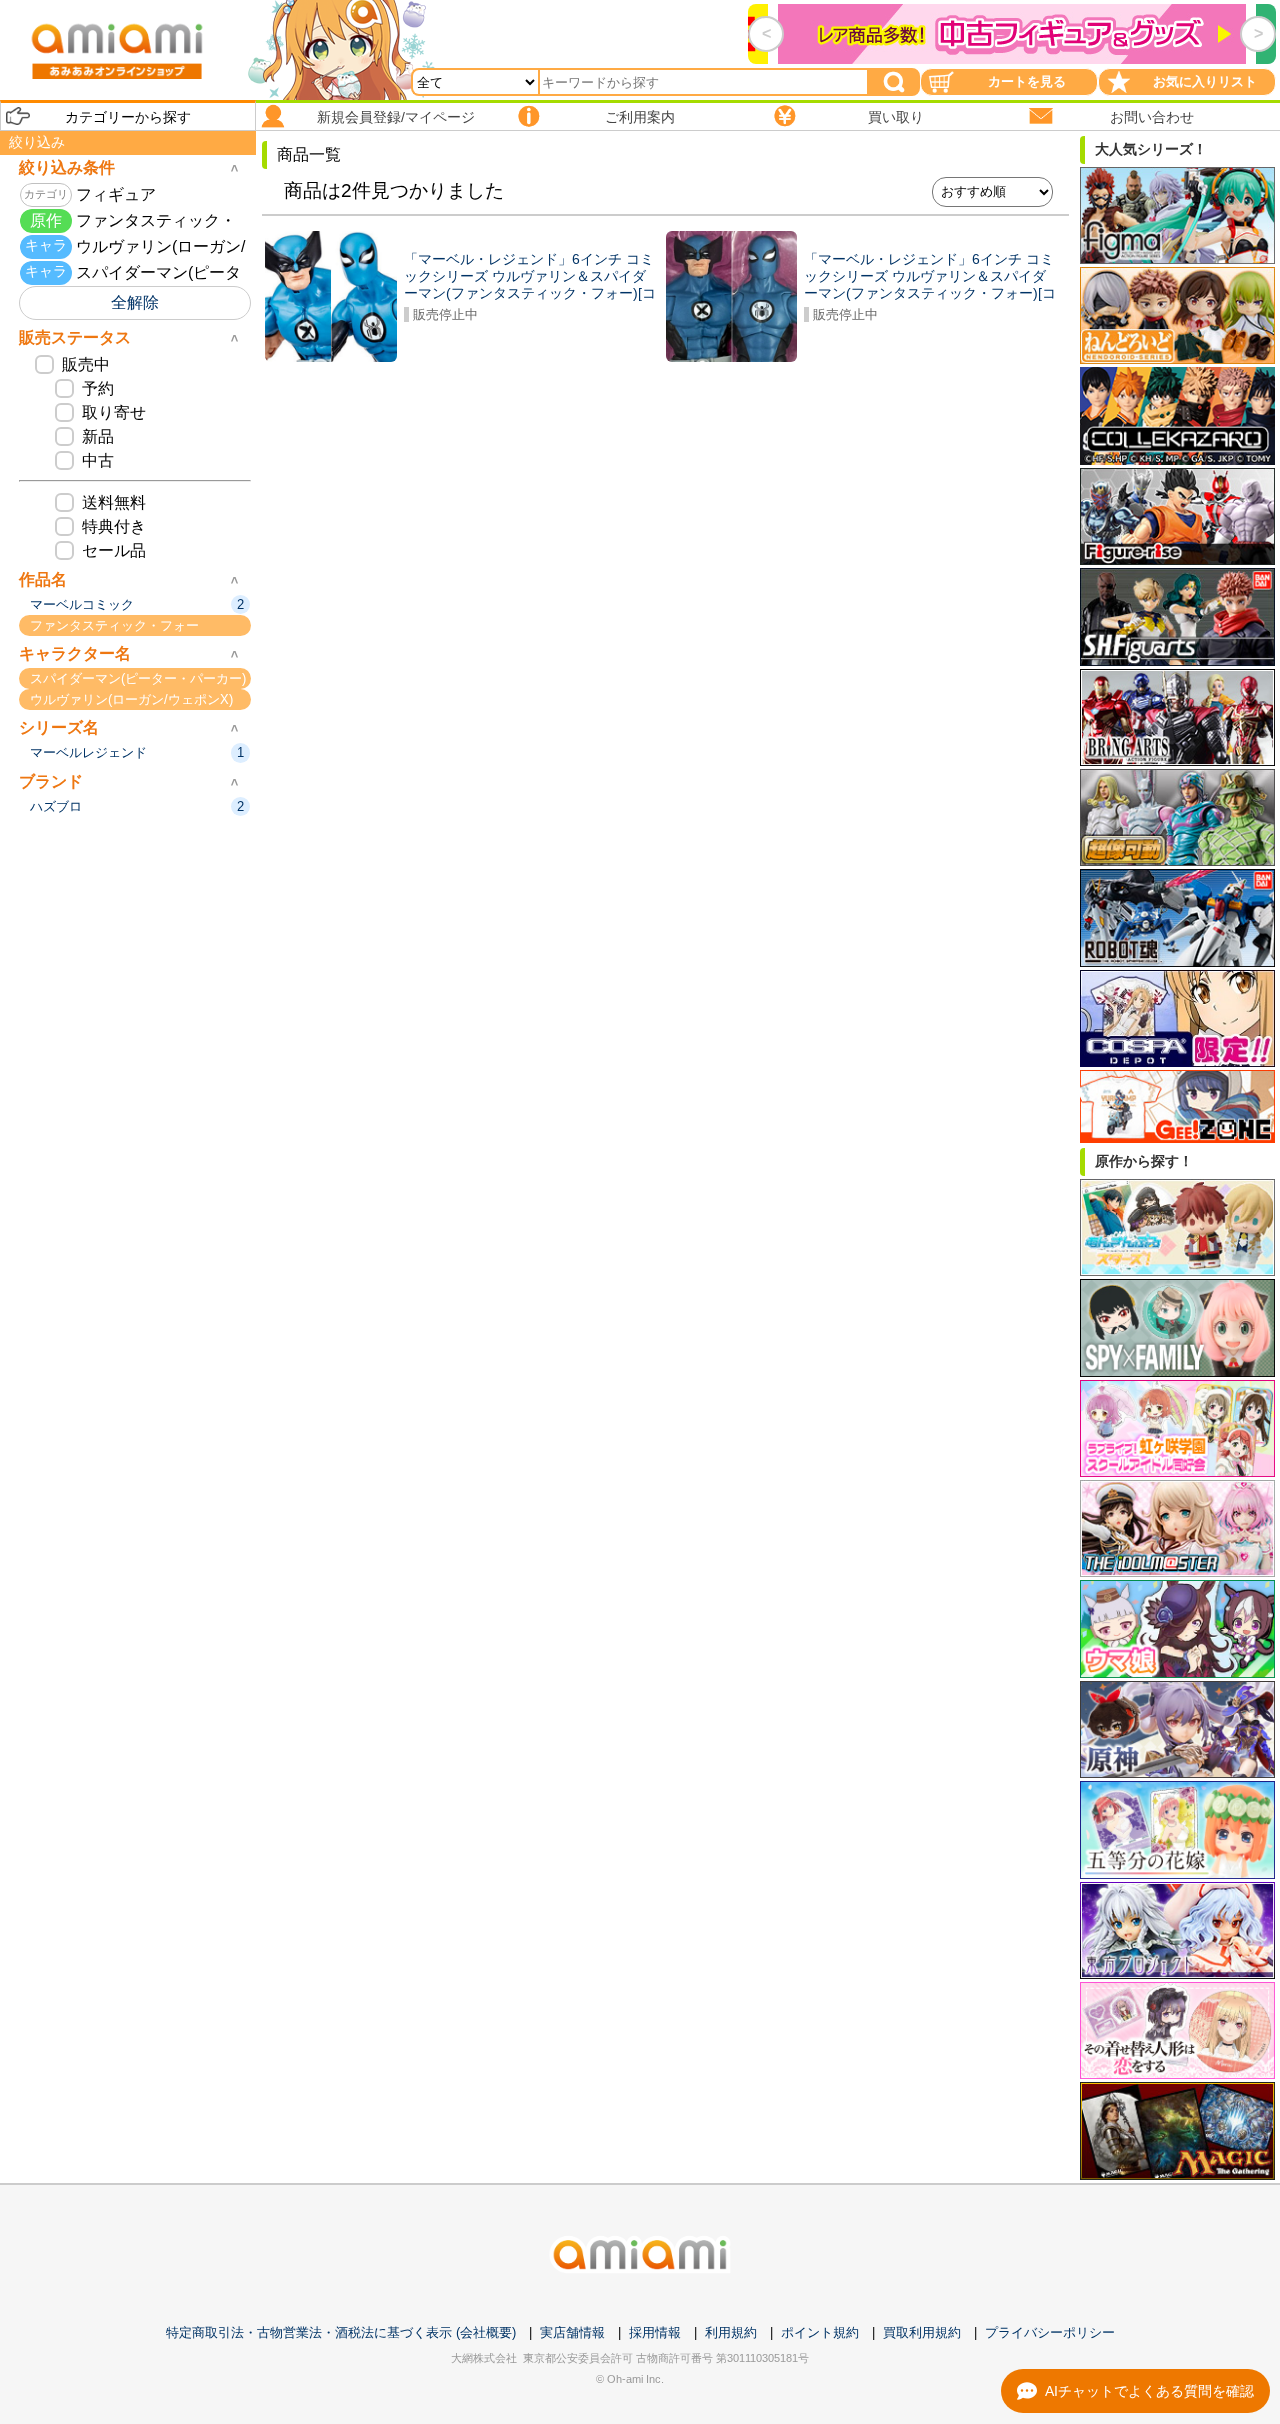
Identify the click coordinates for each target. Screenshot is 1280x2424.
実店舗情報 (572, 2332)
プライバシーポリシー (1050, 2332)
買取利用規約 (922, 2332)
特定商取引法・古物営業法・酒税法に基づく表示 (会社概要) (341, 2332)
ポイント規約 (820, 2332)
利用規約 (731, 2332)
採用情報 (655, 2332)
